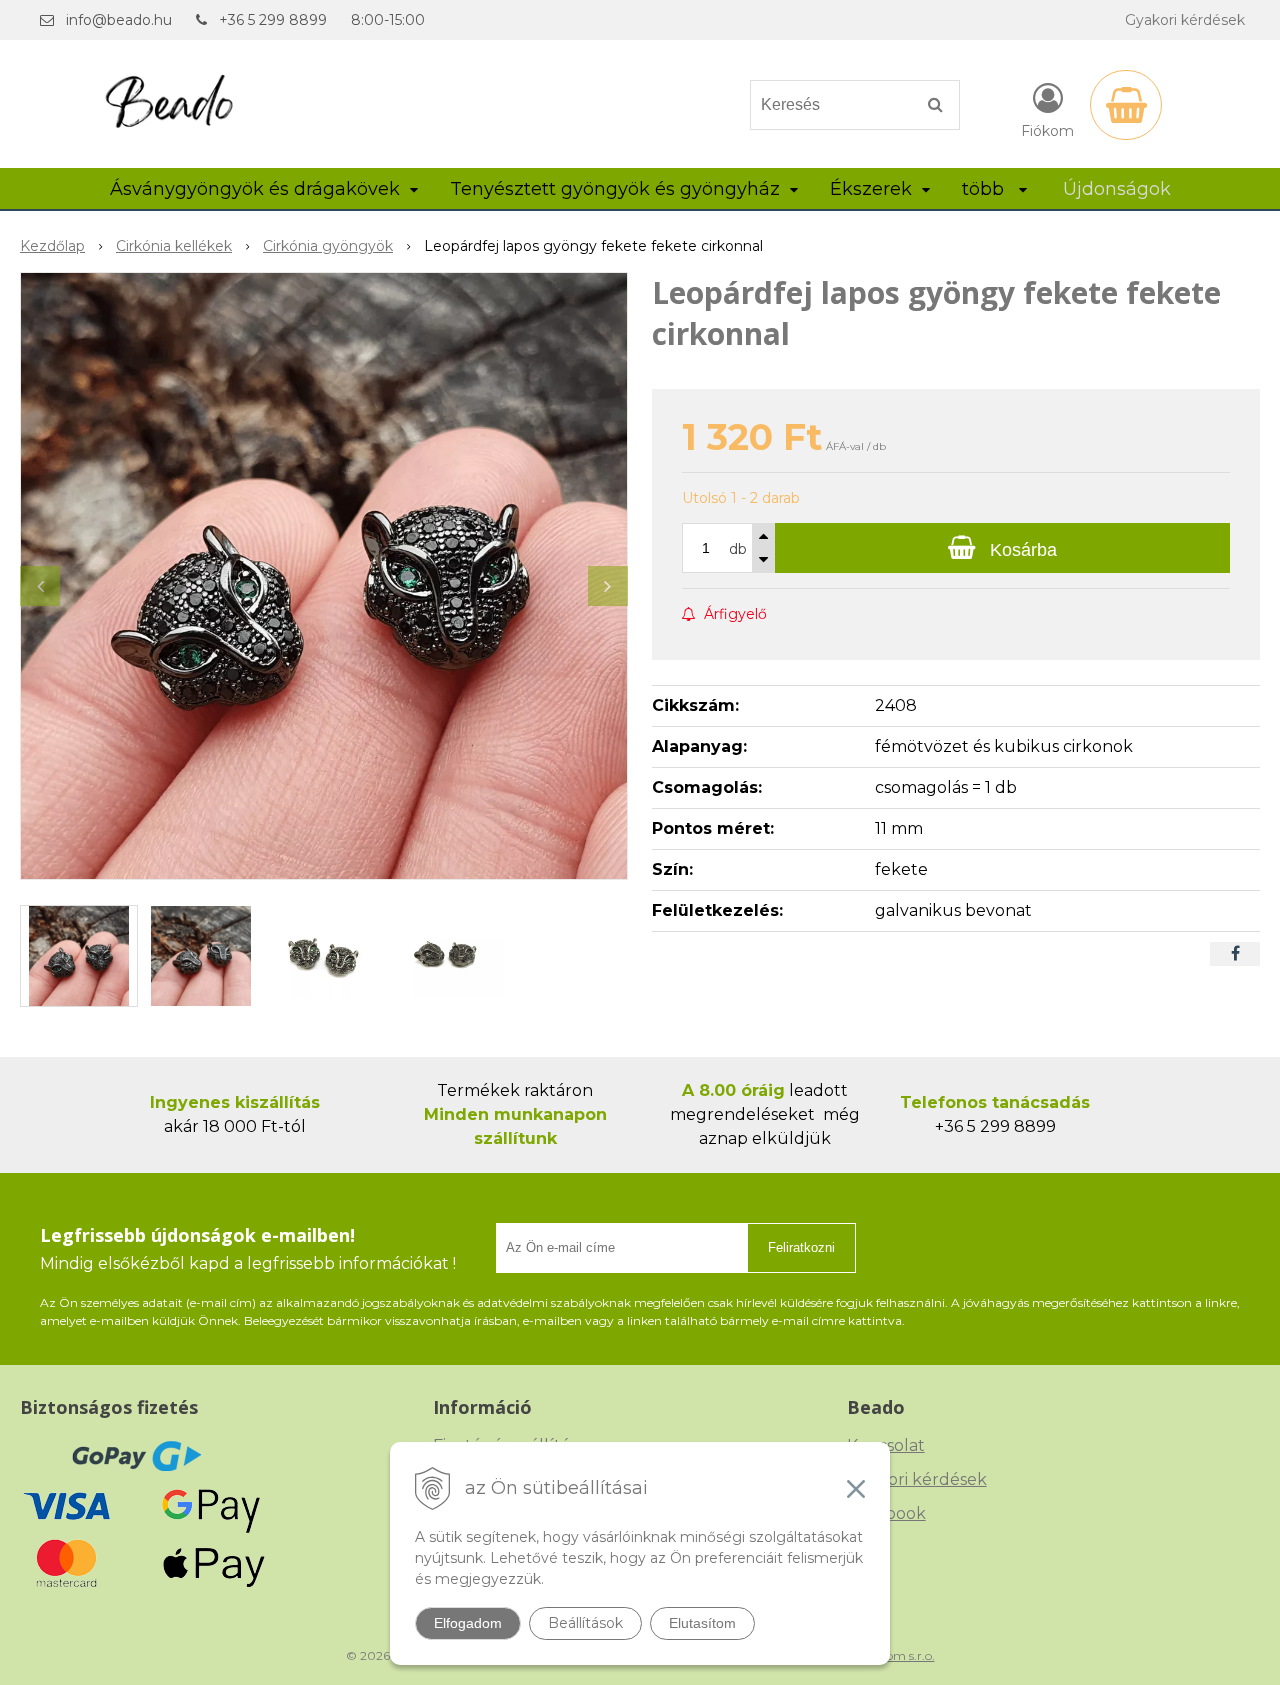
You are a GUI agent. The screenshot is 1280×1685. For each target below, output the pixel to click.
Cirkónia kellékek (174, 246)
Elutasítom (702, 1623)
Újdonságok (1117, 189)
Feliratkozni (801, 1247)
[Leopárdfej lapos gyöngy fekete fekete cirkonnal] (324, 576)
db (738, 549)
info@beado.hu (119, 20)
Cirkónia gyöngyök (328, 246)
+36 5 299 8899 (273, 20)
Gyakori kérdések (1185, 20)
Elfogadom (468, 1623)
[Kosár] (1126, 105)
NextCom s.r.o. (893, 1655)
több (985, 189)
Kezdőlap (52, 246)
